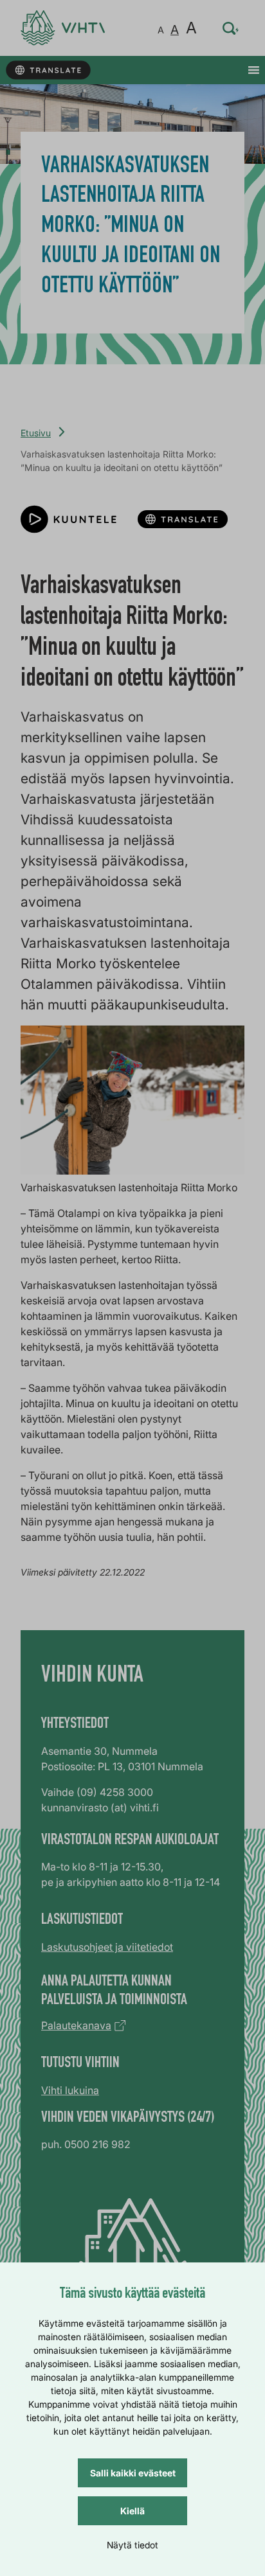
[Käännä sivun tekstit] (48, 70)
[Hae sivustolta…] (231, 28)
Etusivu (36, 433)
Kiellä (132, 2511)
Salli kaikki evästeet (133, 2473)
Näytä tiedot (132, 2545)
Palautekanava (76, 2025)
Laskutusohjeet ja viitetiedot (107, 1947)
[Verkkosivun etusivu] (63, 28)
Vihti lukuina (70, 2090)
